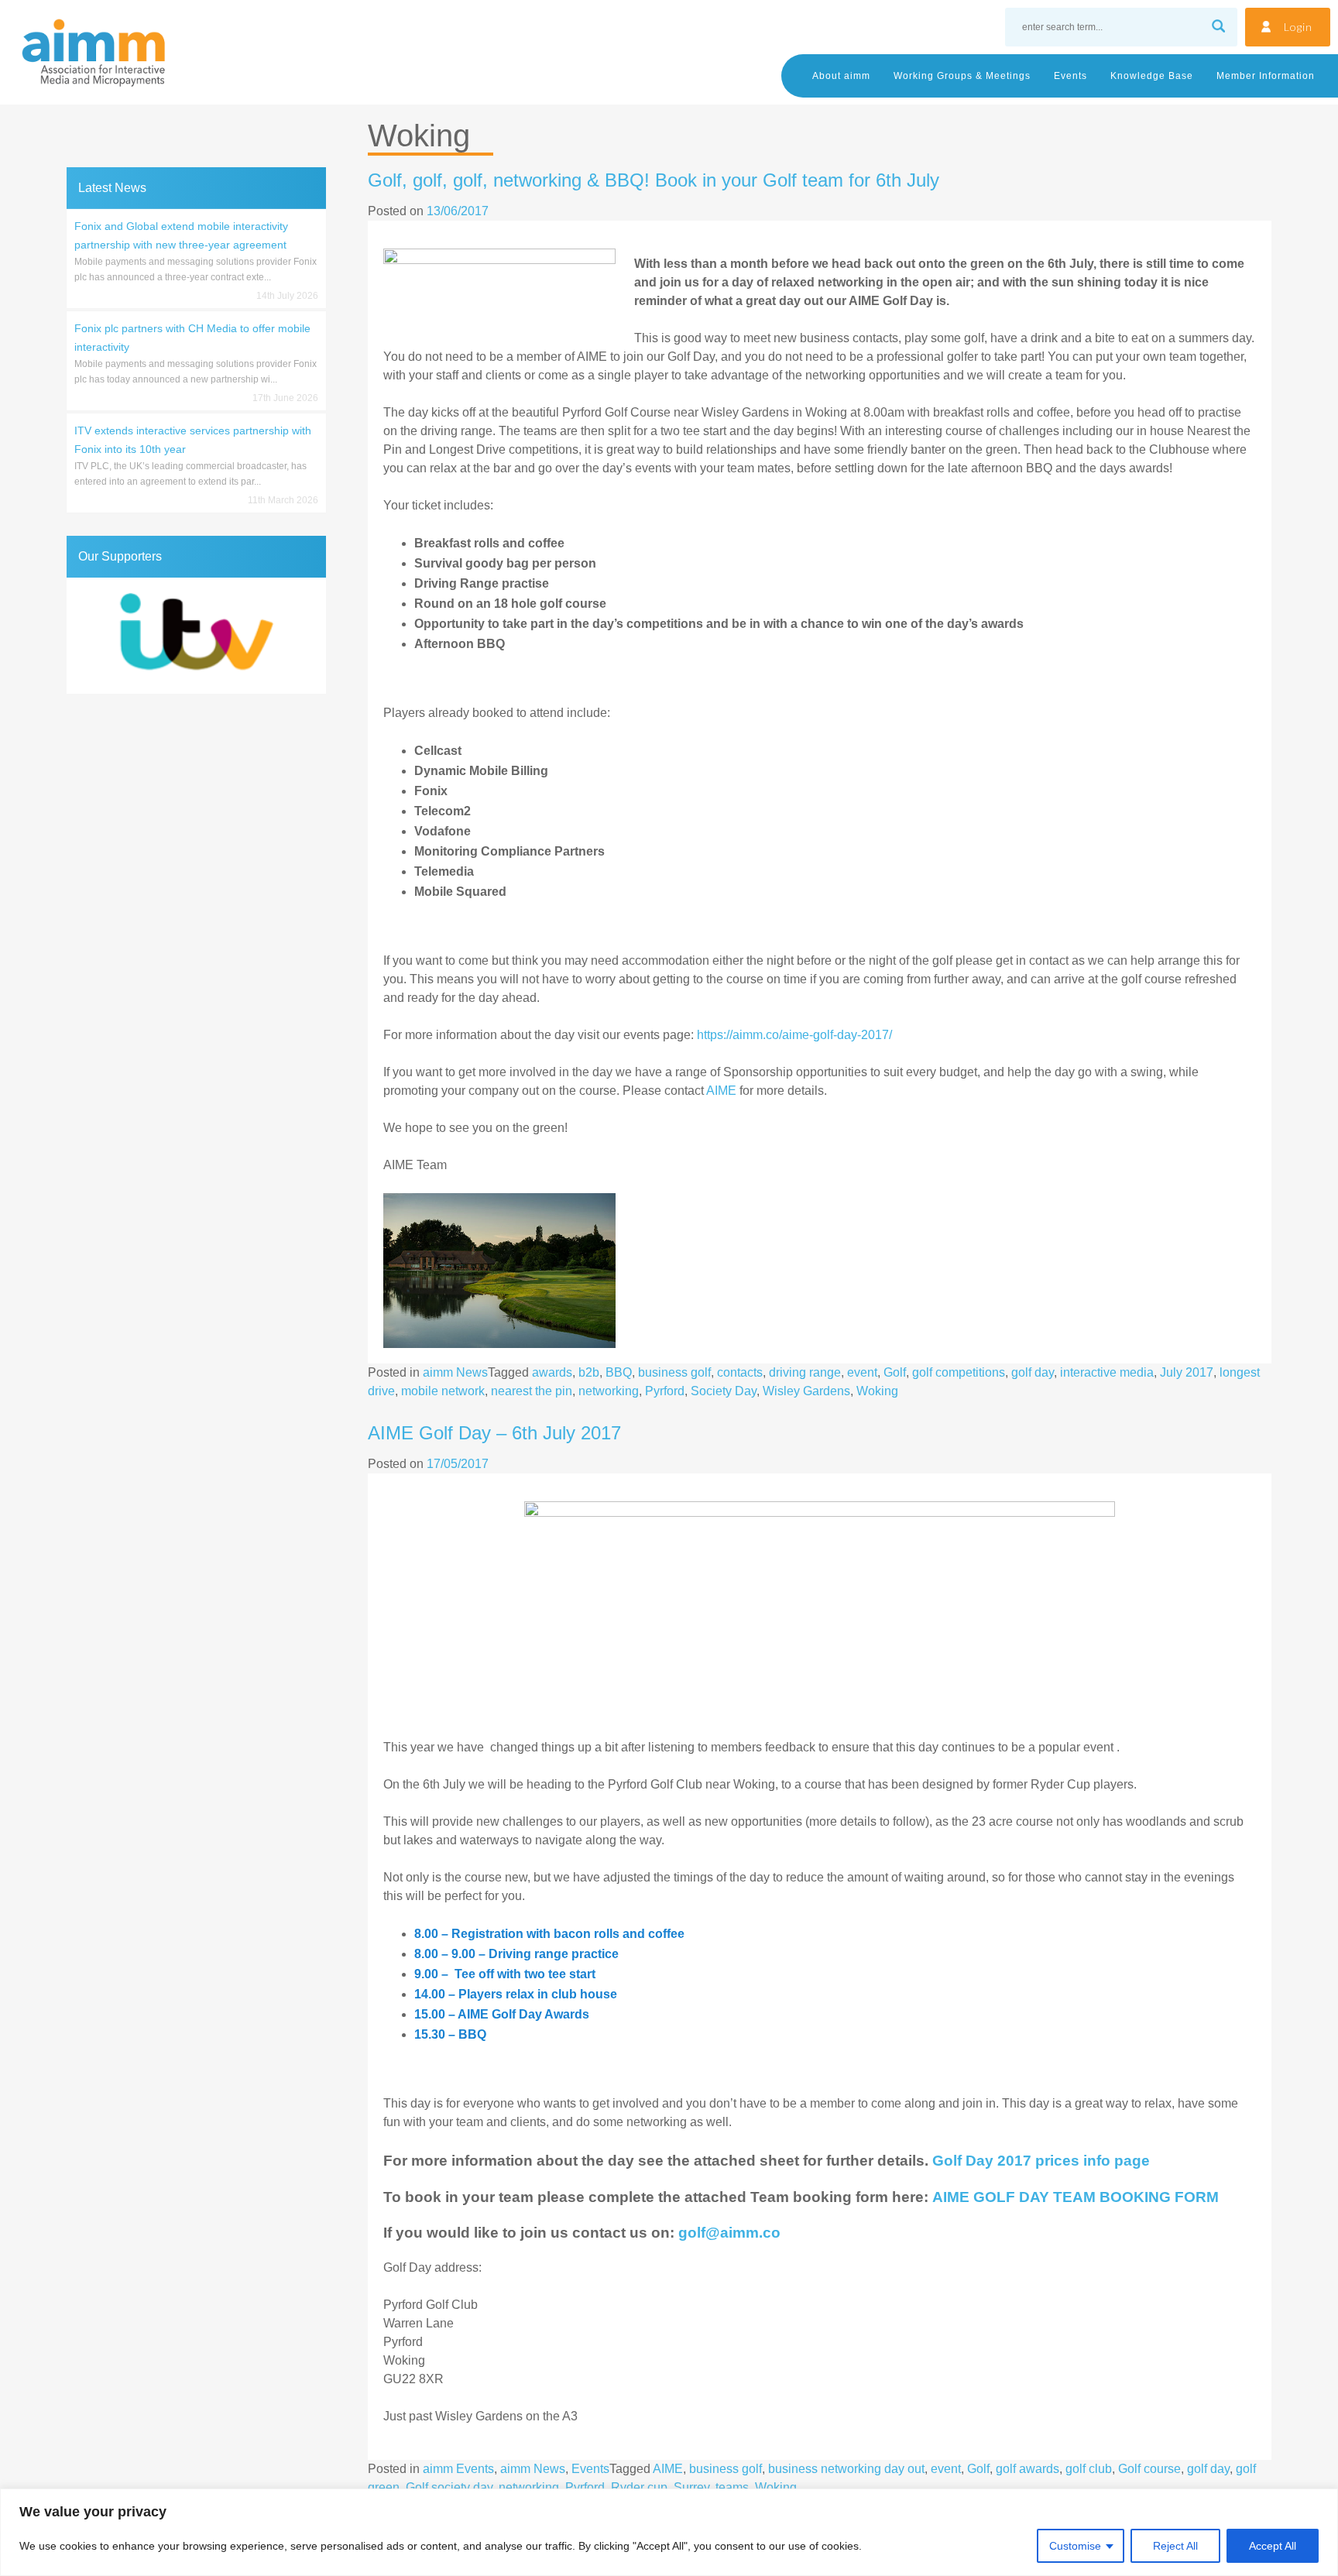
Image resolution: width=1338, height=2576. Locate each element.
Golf (895, 1372)
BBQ (619, 1372)
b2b (589, 1372)
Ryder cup (639, 2487)
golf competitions (959, 1372)
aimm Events (458, 2469)
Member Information (1266, 76)
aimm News (455, 1372)
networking (609, 1391)
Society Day (724, 1391)
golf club (1089, 2469)
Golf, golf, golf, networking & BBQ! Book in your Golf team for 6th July (654, 180)
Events (1070, 76)
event (862, 1372)
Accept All (1273, 2546)
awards (552, 1372)
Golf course (1149, 2469)
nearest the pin (532, 1391)
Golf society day (449, 2487)
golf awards (1028, 2469)
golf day (1033, 1372)
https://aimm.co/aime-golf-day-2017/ (794, 1035)
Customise (1075, 2546)
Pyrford (665, 1391)
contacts (740, 1372)
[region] (669, 2532)
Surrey (691, 2487)
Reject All (1175, 2546)
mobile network (443, 1391)
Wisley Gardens (806, 1391)
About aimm (841, 76)
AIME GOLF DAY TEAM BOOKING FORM (1076, 2197)
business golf (674, 1372)
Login (1298, 27)
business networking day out (846, 2469)
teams (732, 2487)
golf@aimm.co (729, 2233)
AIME (721, 1091)
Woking (877, 1391)
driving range (805, 1372)
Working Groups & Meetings (962, 76)
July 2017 (1187, 1372)
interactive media (1107, 1372)
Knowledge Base (1152, 76)
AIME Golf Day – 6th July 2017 (494, 1433)
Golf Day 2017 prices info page (1041, 2161)
